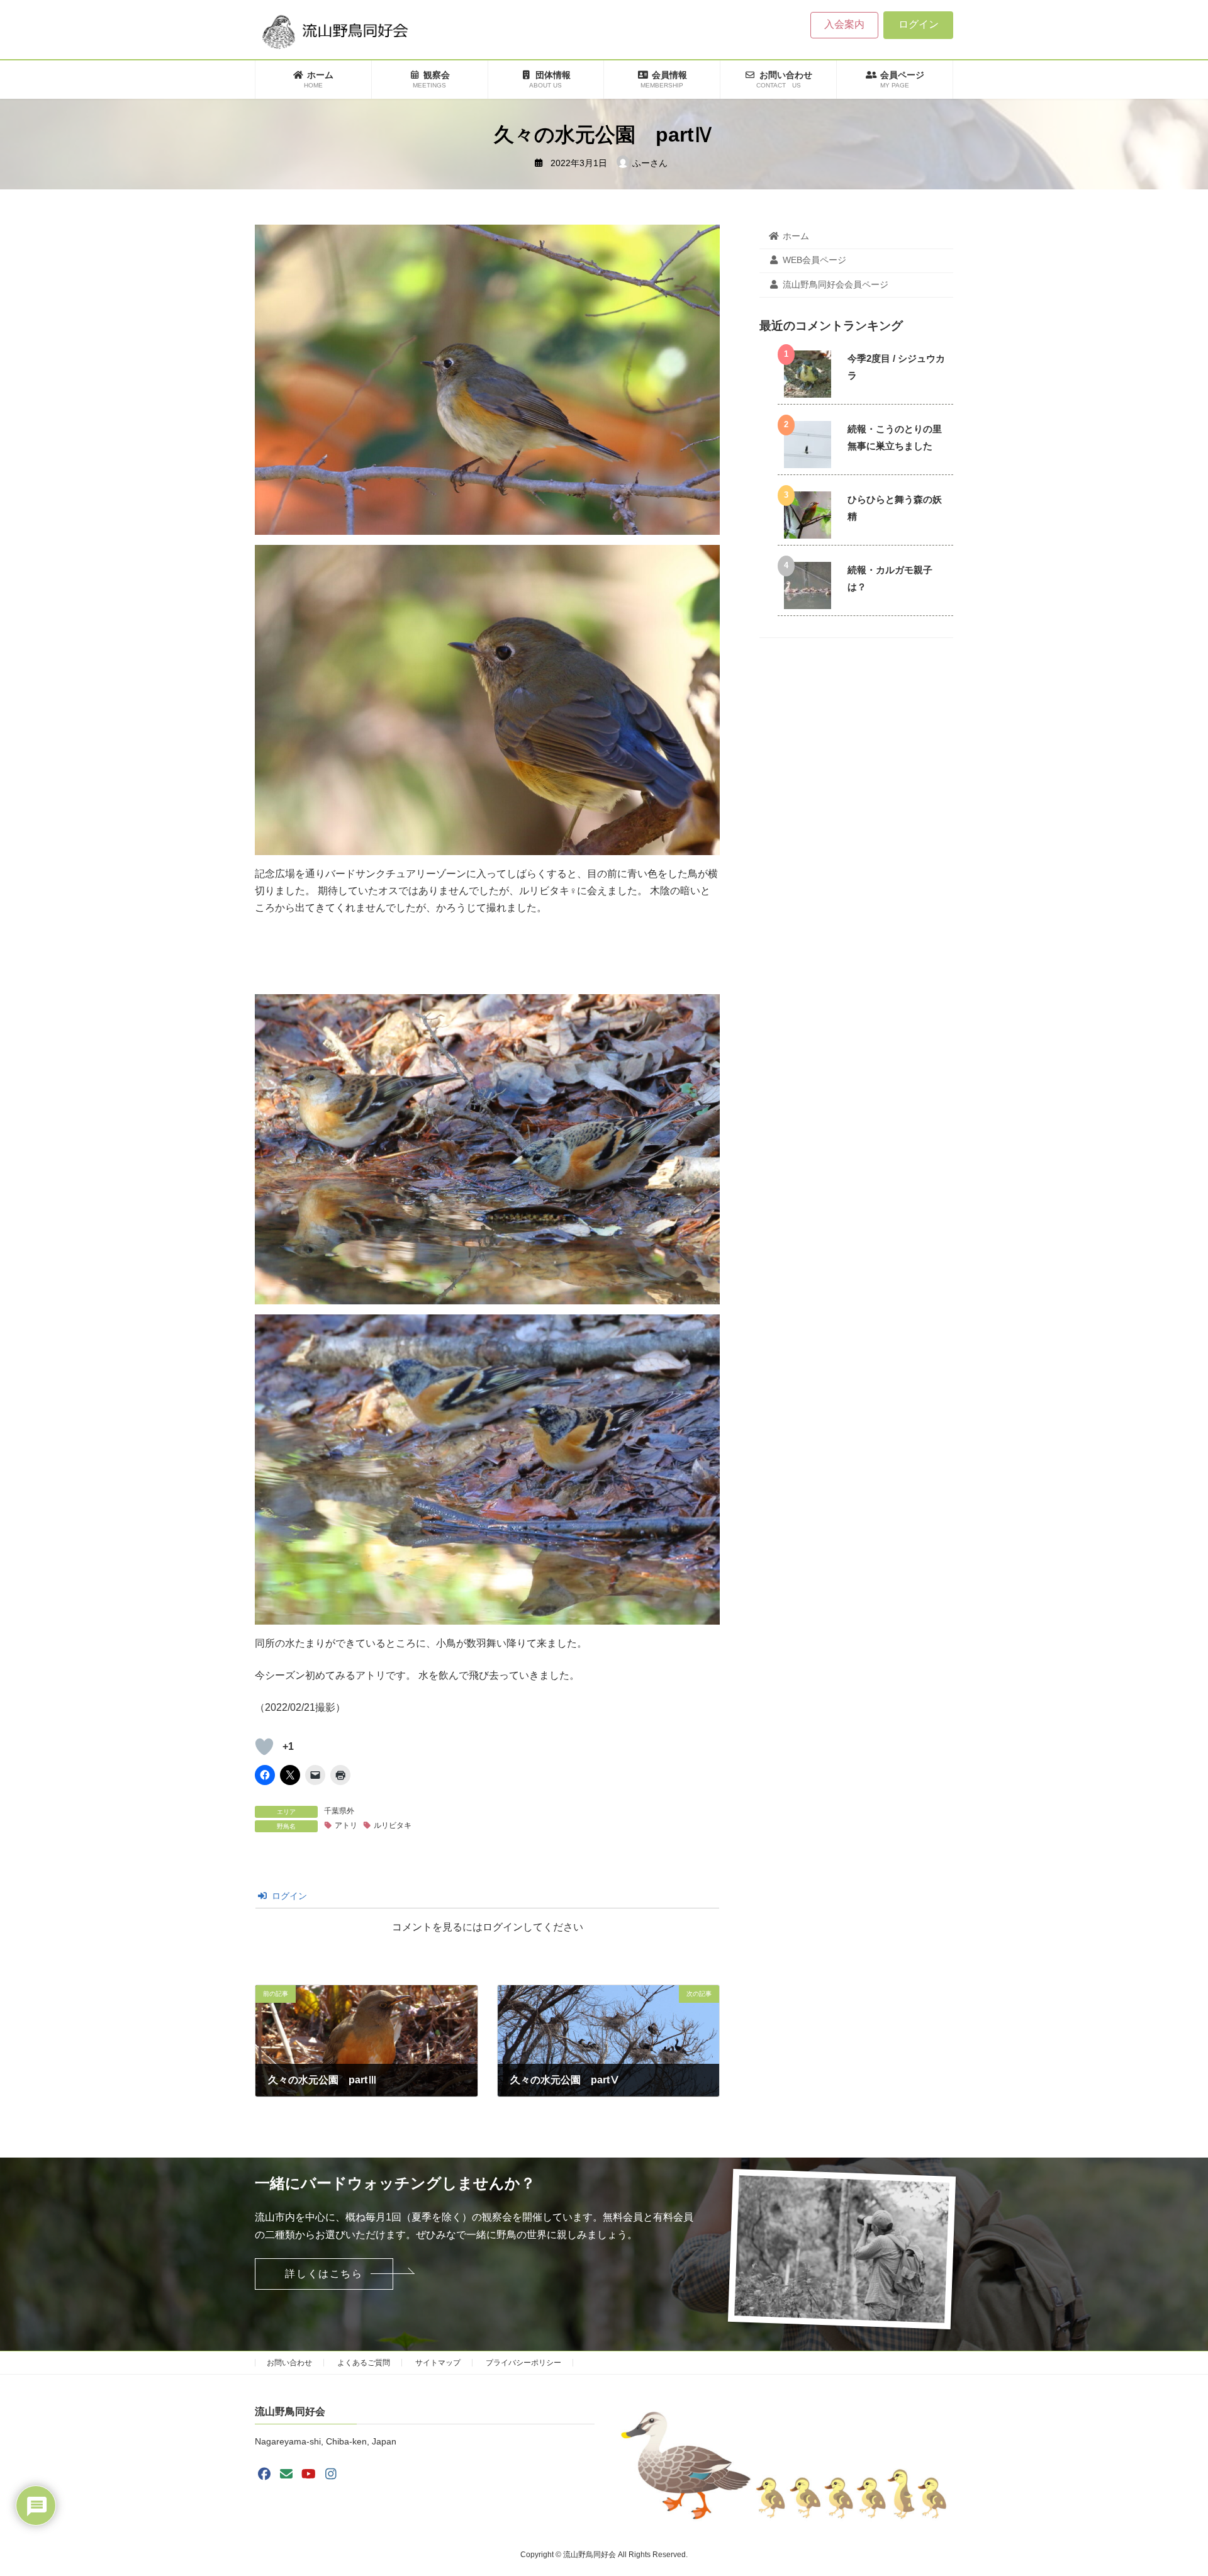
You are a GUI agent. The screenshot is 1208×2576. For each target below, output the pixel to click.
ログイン (919, 24)
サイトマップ (438, 2363)
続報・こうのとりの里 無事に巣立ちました (895, 437)
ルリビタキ (393, 1825)
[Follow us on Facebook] (264, 2473)
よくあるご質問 (364, 2363)
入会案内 (844, 24)
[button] (324, 2274)
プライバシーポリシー (523, 2363)
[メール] (286, 2473)
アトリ (346, 1825)
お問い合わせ (289, 2363)
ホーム (796, 236)
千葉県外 (339, 1811)
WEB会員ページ (814, 260)
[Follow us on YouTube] (309, 2473)
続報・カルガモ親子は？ (890, 578)
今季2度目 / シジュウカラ (896, 367)
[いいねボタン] (264, 1747)
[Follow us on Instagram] (331, 2473)
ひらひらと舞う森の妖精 (895, 508)
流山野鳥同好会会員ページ (836, 284)
